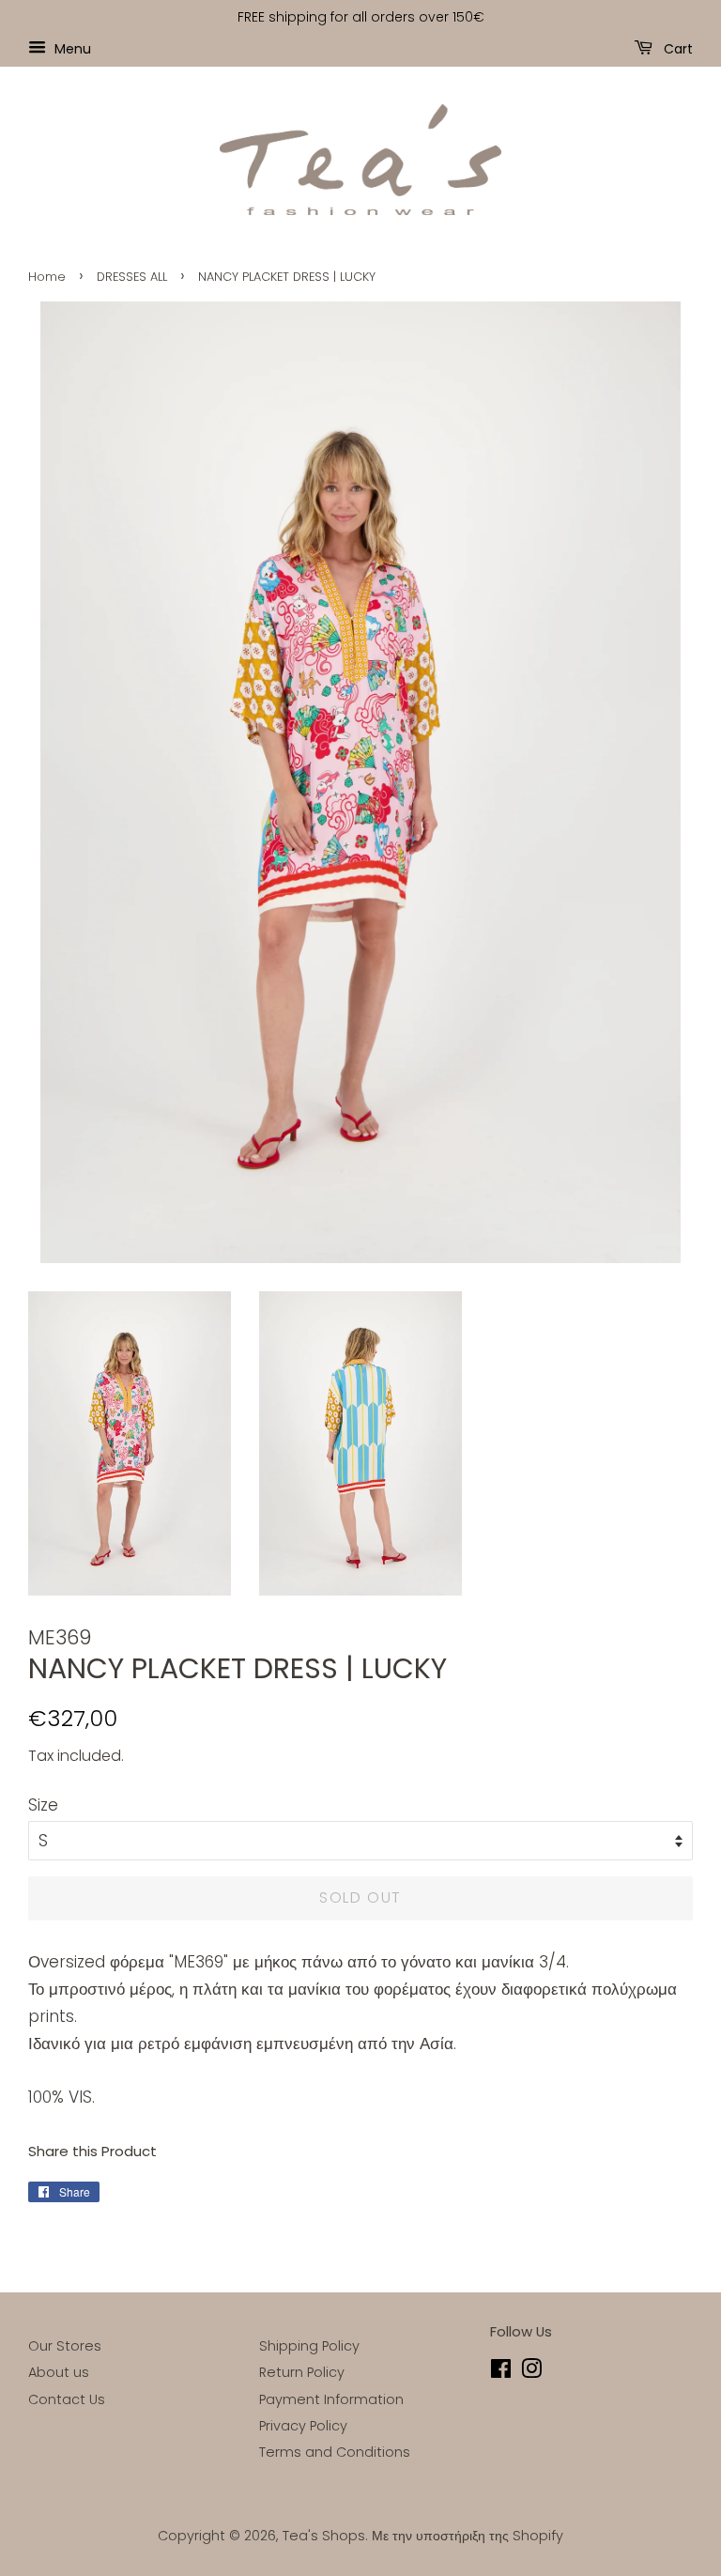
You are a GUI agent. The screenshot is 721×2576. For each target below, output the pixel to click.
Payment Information (331, 2399)
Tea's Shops (324, 2536)
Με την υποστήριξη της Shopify (468, 2536)
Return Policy (302, 2372)
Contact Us (67, 2399)
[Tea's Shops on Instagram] (531, 2372)
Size (43, 1805)
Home (47, 277)
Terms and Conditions (335, 2452)
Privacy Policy (303, 2426)
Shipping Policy (309, 2346)
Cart (676, 48)
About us (59, 2372)
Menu (71, 48)
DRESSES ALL (132, 277)
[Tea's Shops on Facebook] (501, 2372)
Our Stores (65, 2346)
